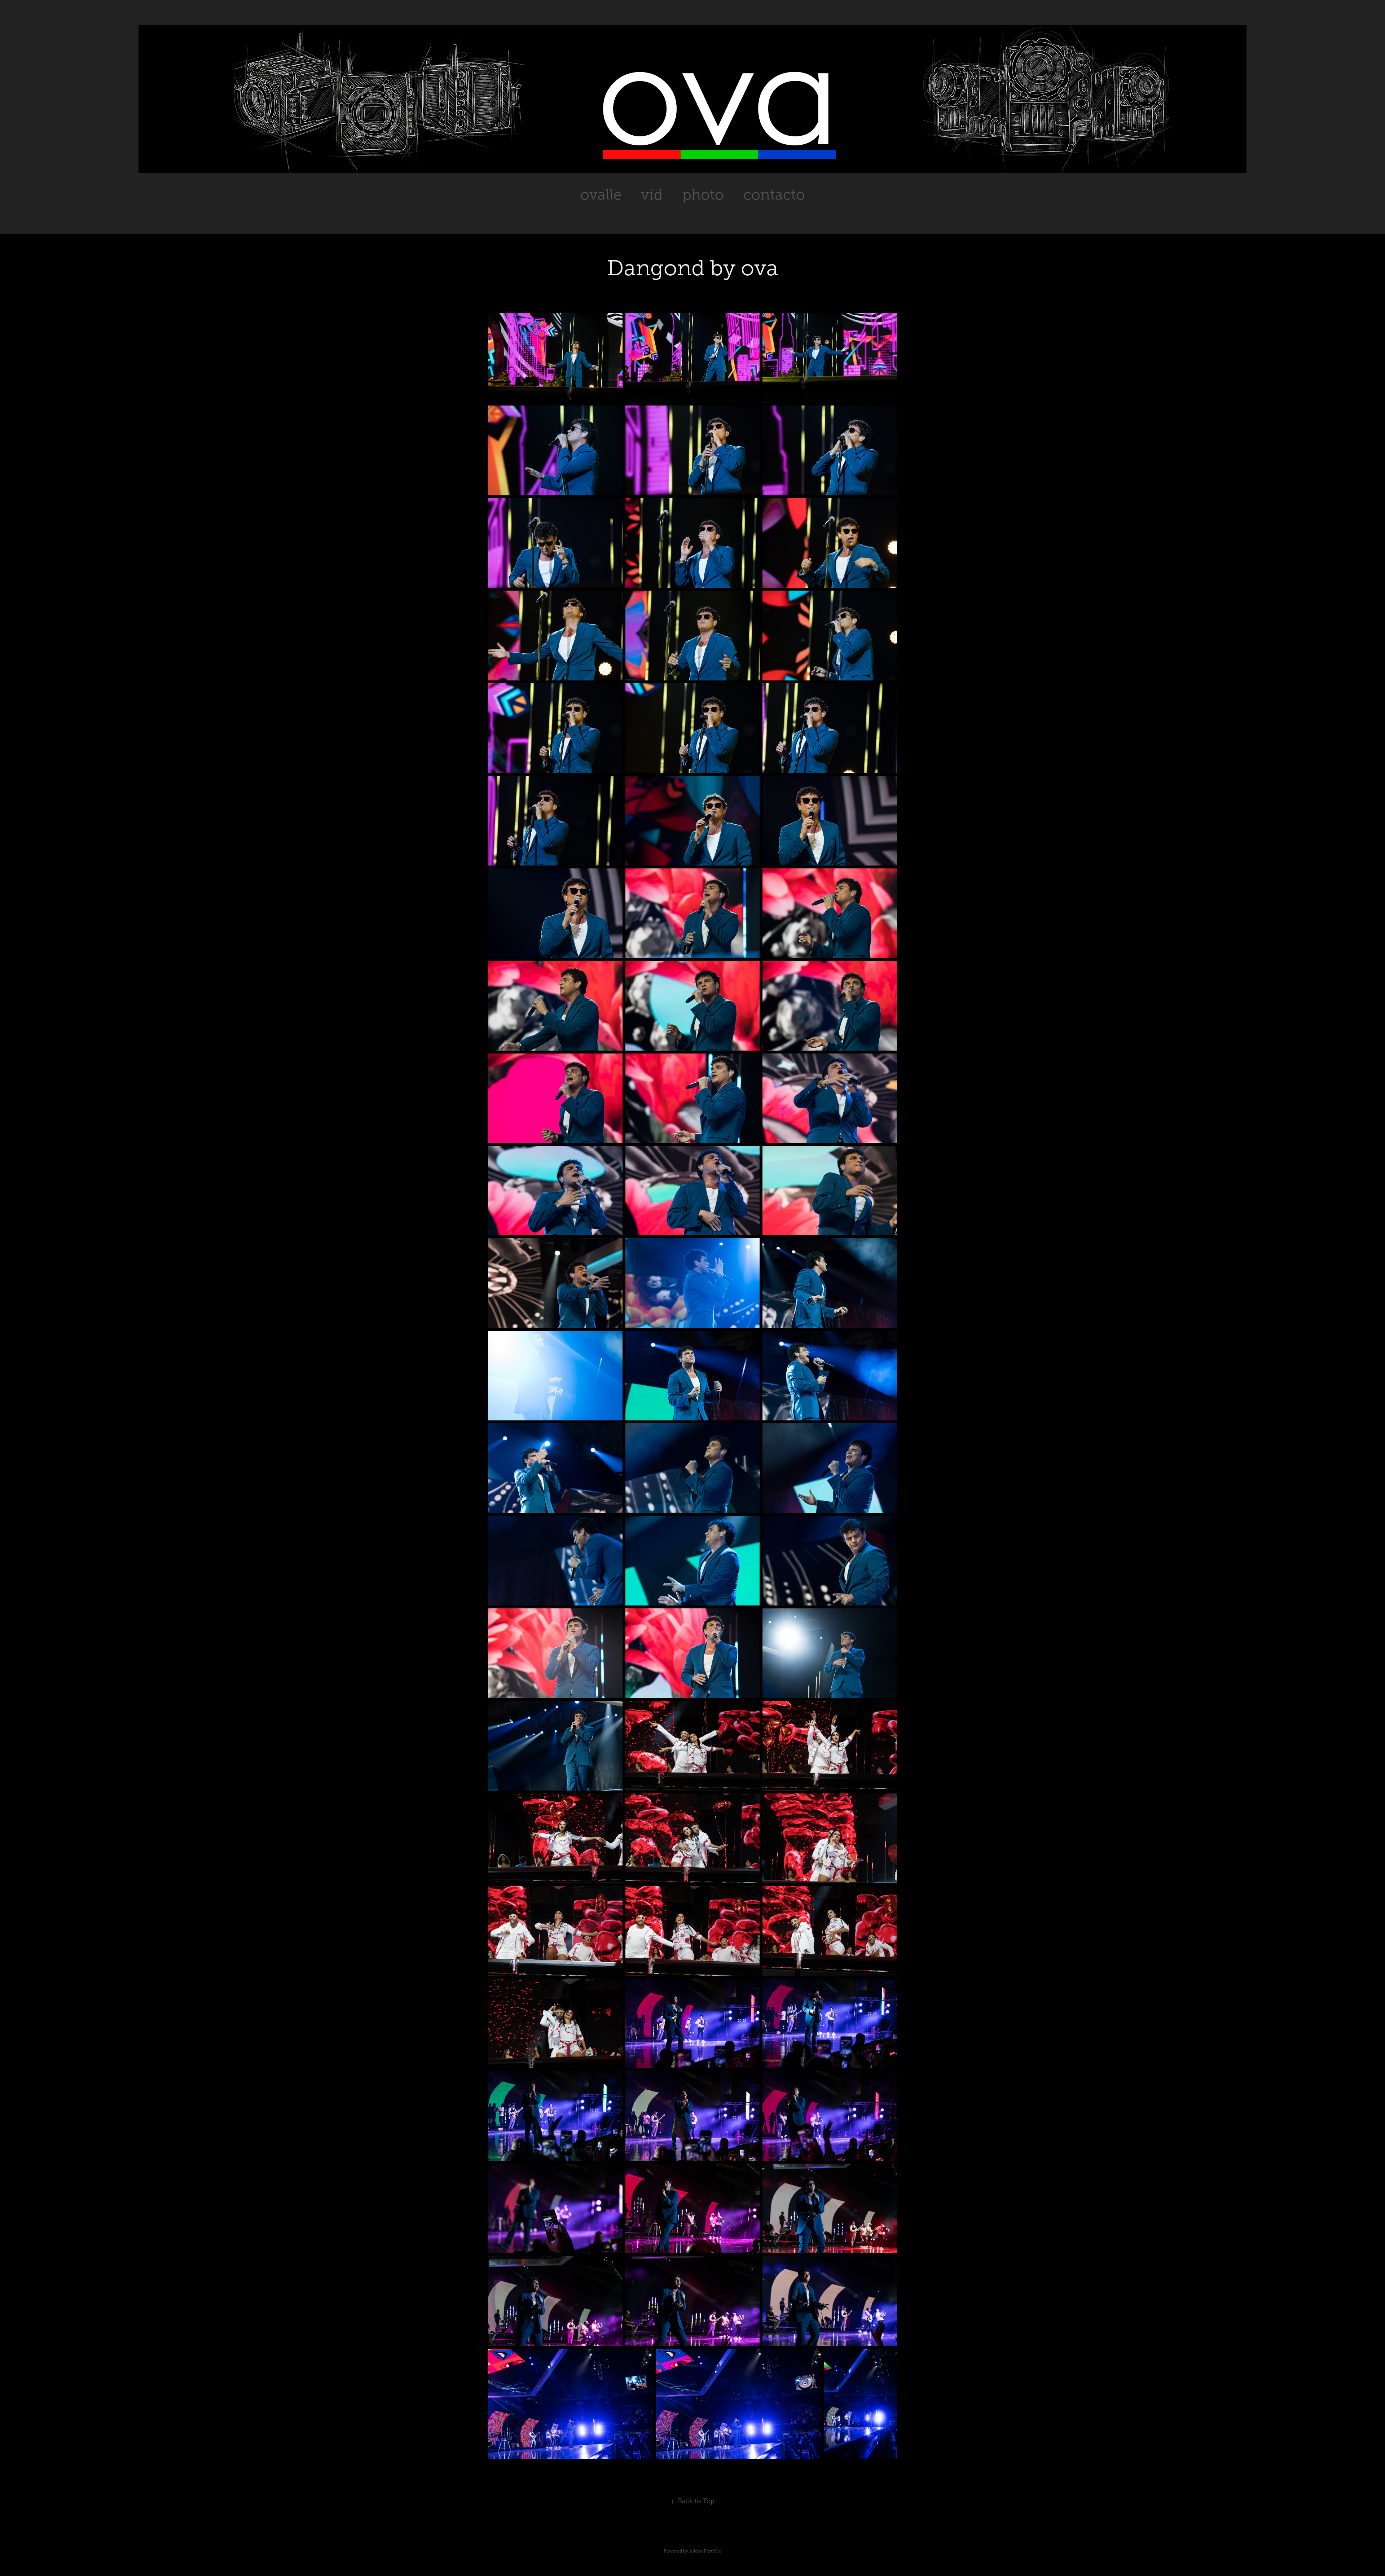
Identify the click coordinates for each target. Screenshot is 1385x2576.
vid (652, 195)
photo (703, 195)
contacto (774, 195)
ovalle (601, 195)
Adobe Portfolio (705, 2551)
